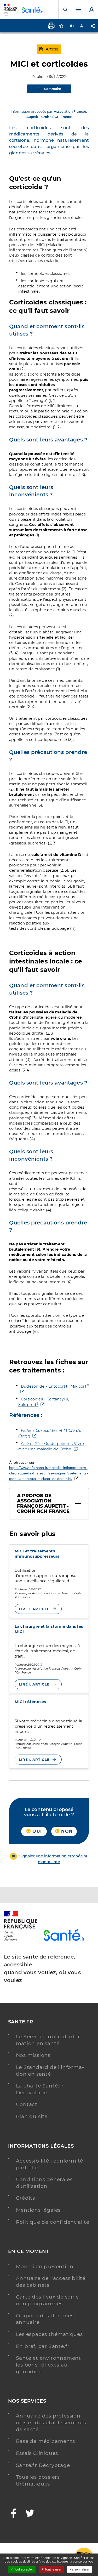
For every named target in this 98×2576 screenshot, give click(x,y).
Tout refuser (53, 2569)
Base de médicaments (45, 2441)
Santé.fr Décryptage (43, 2465)
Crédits (26, 2198)
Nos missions (33, 2055)
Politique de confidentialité (53, 2222)
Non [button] (66, 1831)
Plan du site (32, 2116)
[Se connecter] (91, 10)
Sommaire (53, 89)
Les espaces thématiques (49, 2334)
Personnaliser (79, 2569)
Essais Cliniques (37, 2453)
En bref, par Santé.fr (43, 2346)
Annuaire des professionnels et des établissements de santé (51, 2422)
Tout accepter (23, 2569)
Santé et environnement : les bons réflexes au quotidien (50, 2365)
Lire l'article (34, 1609)
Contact (27, 2104)
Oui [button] (36, 1831)
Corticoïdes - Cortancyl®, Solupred (44, 1402)
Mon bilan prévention (45, 2266)
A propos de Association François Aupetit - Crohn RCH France (43, 1503)
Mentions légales (38, 2210)
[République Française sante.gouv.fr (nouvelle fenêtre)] (21, 1940)
